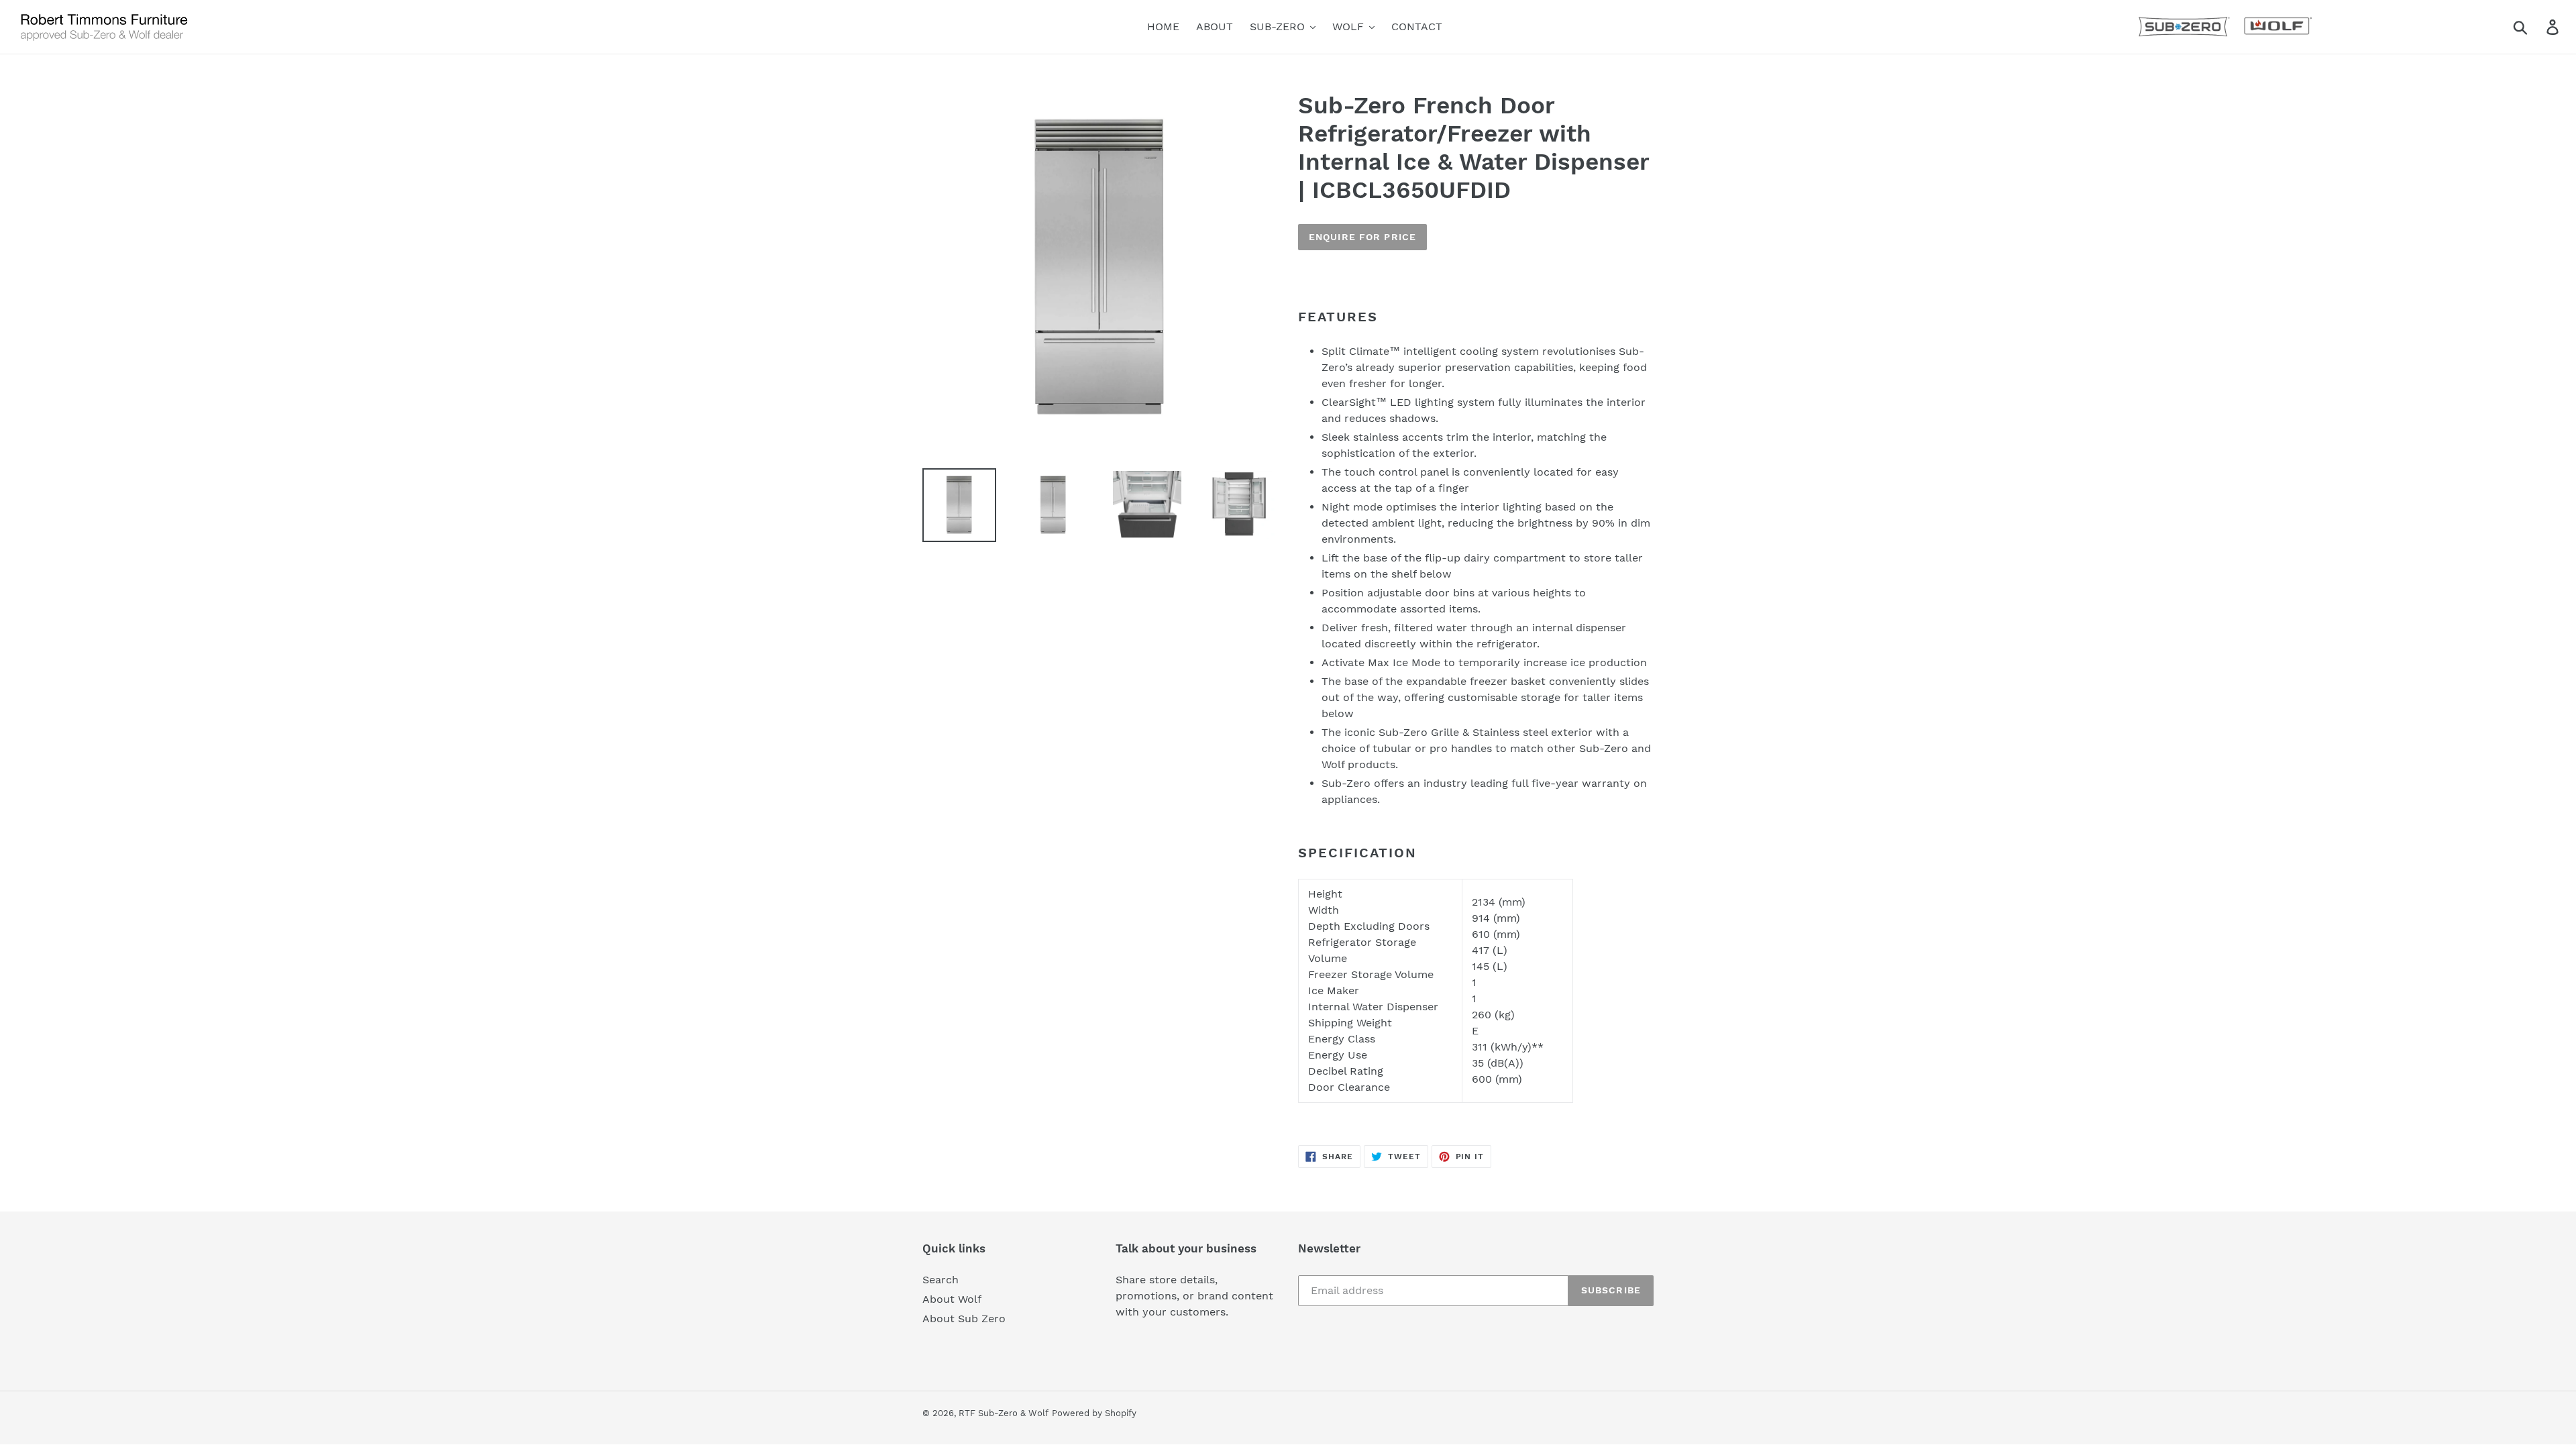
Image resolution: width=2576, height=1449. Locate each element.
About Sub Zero (964, 1319)
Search (941, 1280)
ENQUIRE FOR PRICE (1362, 237)
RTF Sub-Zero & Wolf (1004, 1413)
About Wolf (952, 1299)
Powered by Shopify (1094, 1413)
